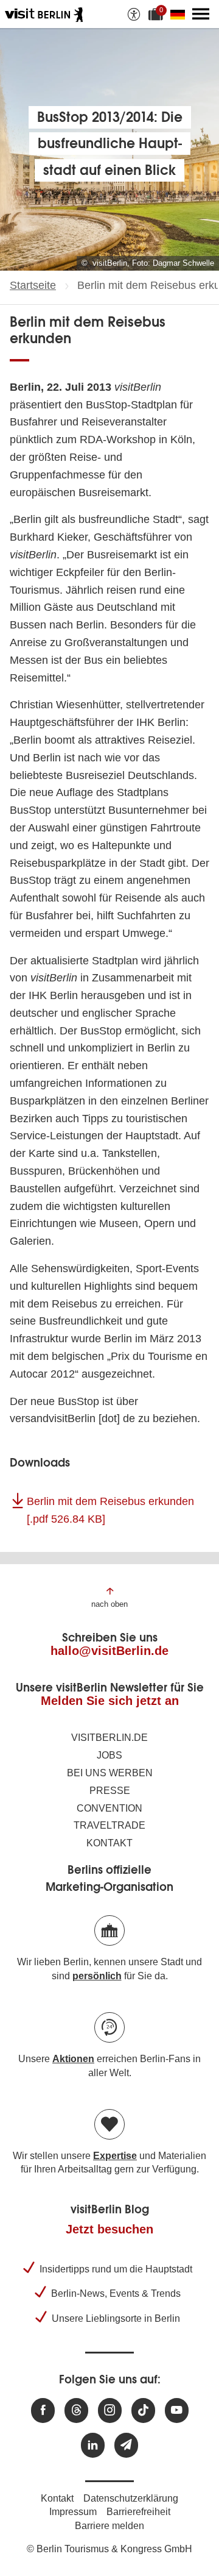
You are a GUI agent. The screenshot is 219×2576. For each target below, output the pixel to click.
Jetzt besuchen (109, 2229)
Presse (110, 1791)
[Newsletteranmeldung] (126, 2445)
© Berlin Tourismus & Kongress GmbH (109, 2549)
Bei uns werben (110, 1773)
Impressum (73, 2512)
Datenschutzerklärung (131, 2498)
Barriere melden (109, 2526)
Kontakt (109, 1843)
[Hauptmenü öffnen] (201, 14)
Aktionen (73, 2059)
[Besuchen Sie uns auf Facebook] (43, 2411)
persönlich (97, 1976)
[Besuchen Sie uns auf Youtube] (177, 2411)
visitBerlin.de (109, 1738)
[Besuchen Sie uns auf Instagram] (110, 2411)
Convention (109, 1808)
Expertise (115, 2156)
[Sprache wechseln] (180, 14)
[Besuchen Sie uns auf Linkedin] (93, 2445)
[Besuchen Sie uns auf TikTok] (143, 2411)
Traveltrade (109, 1825)
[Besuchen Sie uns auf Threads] (76, 2411)
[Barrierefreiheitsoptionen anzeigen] (134, 14)
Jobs (109, 1755)
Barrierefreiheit (138, 2512)
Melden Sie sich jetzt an (110, 1701)
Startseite (33, 285)
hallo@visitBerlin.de (109, 1651)
